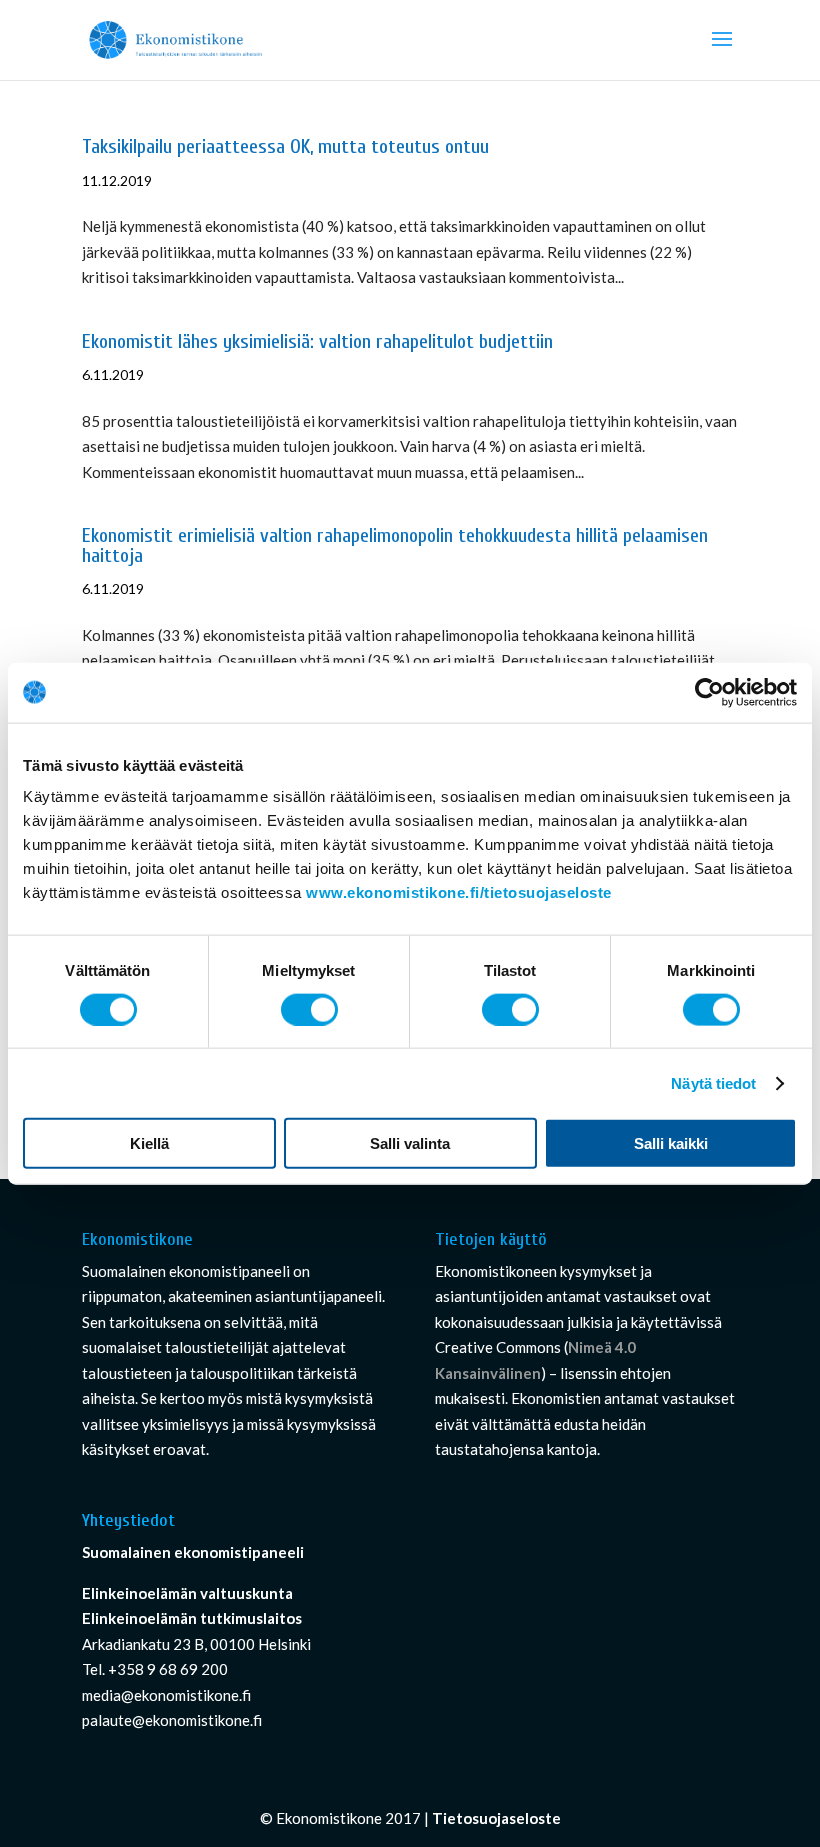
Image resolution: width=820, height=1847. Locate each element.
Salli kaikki (671, 1143)
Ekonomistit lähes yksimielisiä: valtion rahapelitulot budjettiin (317, 342)
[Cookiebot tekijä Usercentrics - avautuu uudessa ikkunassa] (709, 692)
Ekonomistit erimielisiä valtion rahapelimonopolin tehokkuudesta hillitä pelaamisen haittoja (395, 546)
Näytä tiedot (713, 1082)
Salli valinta (410, 1143)
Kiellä (149, 1143)
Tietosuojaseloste (496, 1818)
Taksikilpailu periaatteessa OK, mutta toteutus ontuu (285, 147)
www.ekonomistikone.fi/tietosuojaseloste (459, 892)
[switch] (309, 1009)
